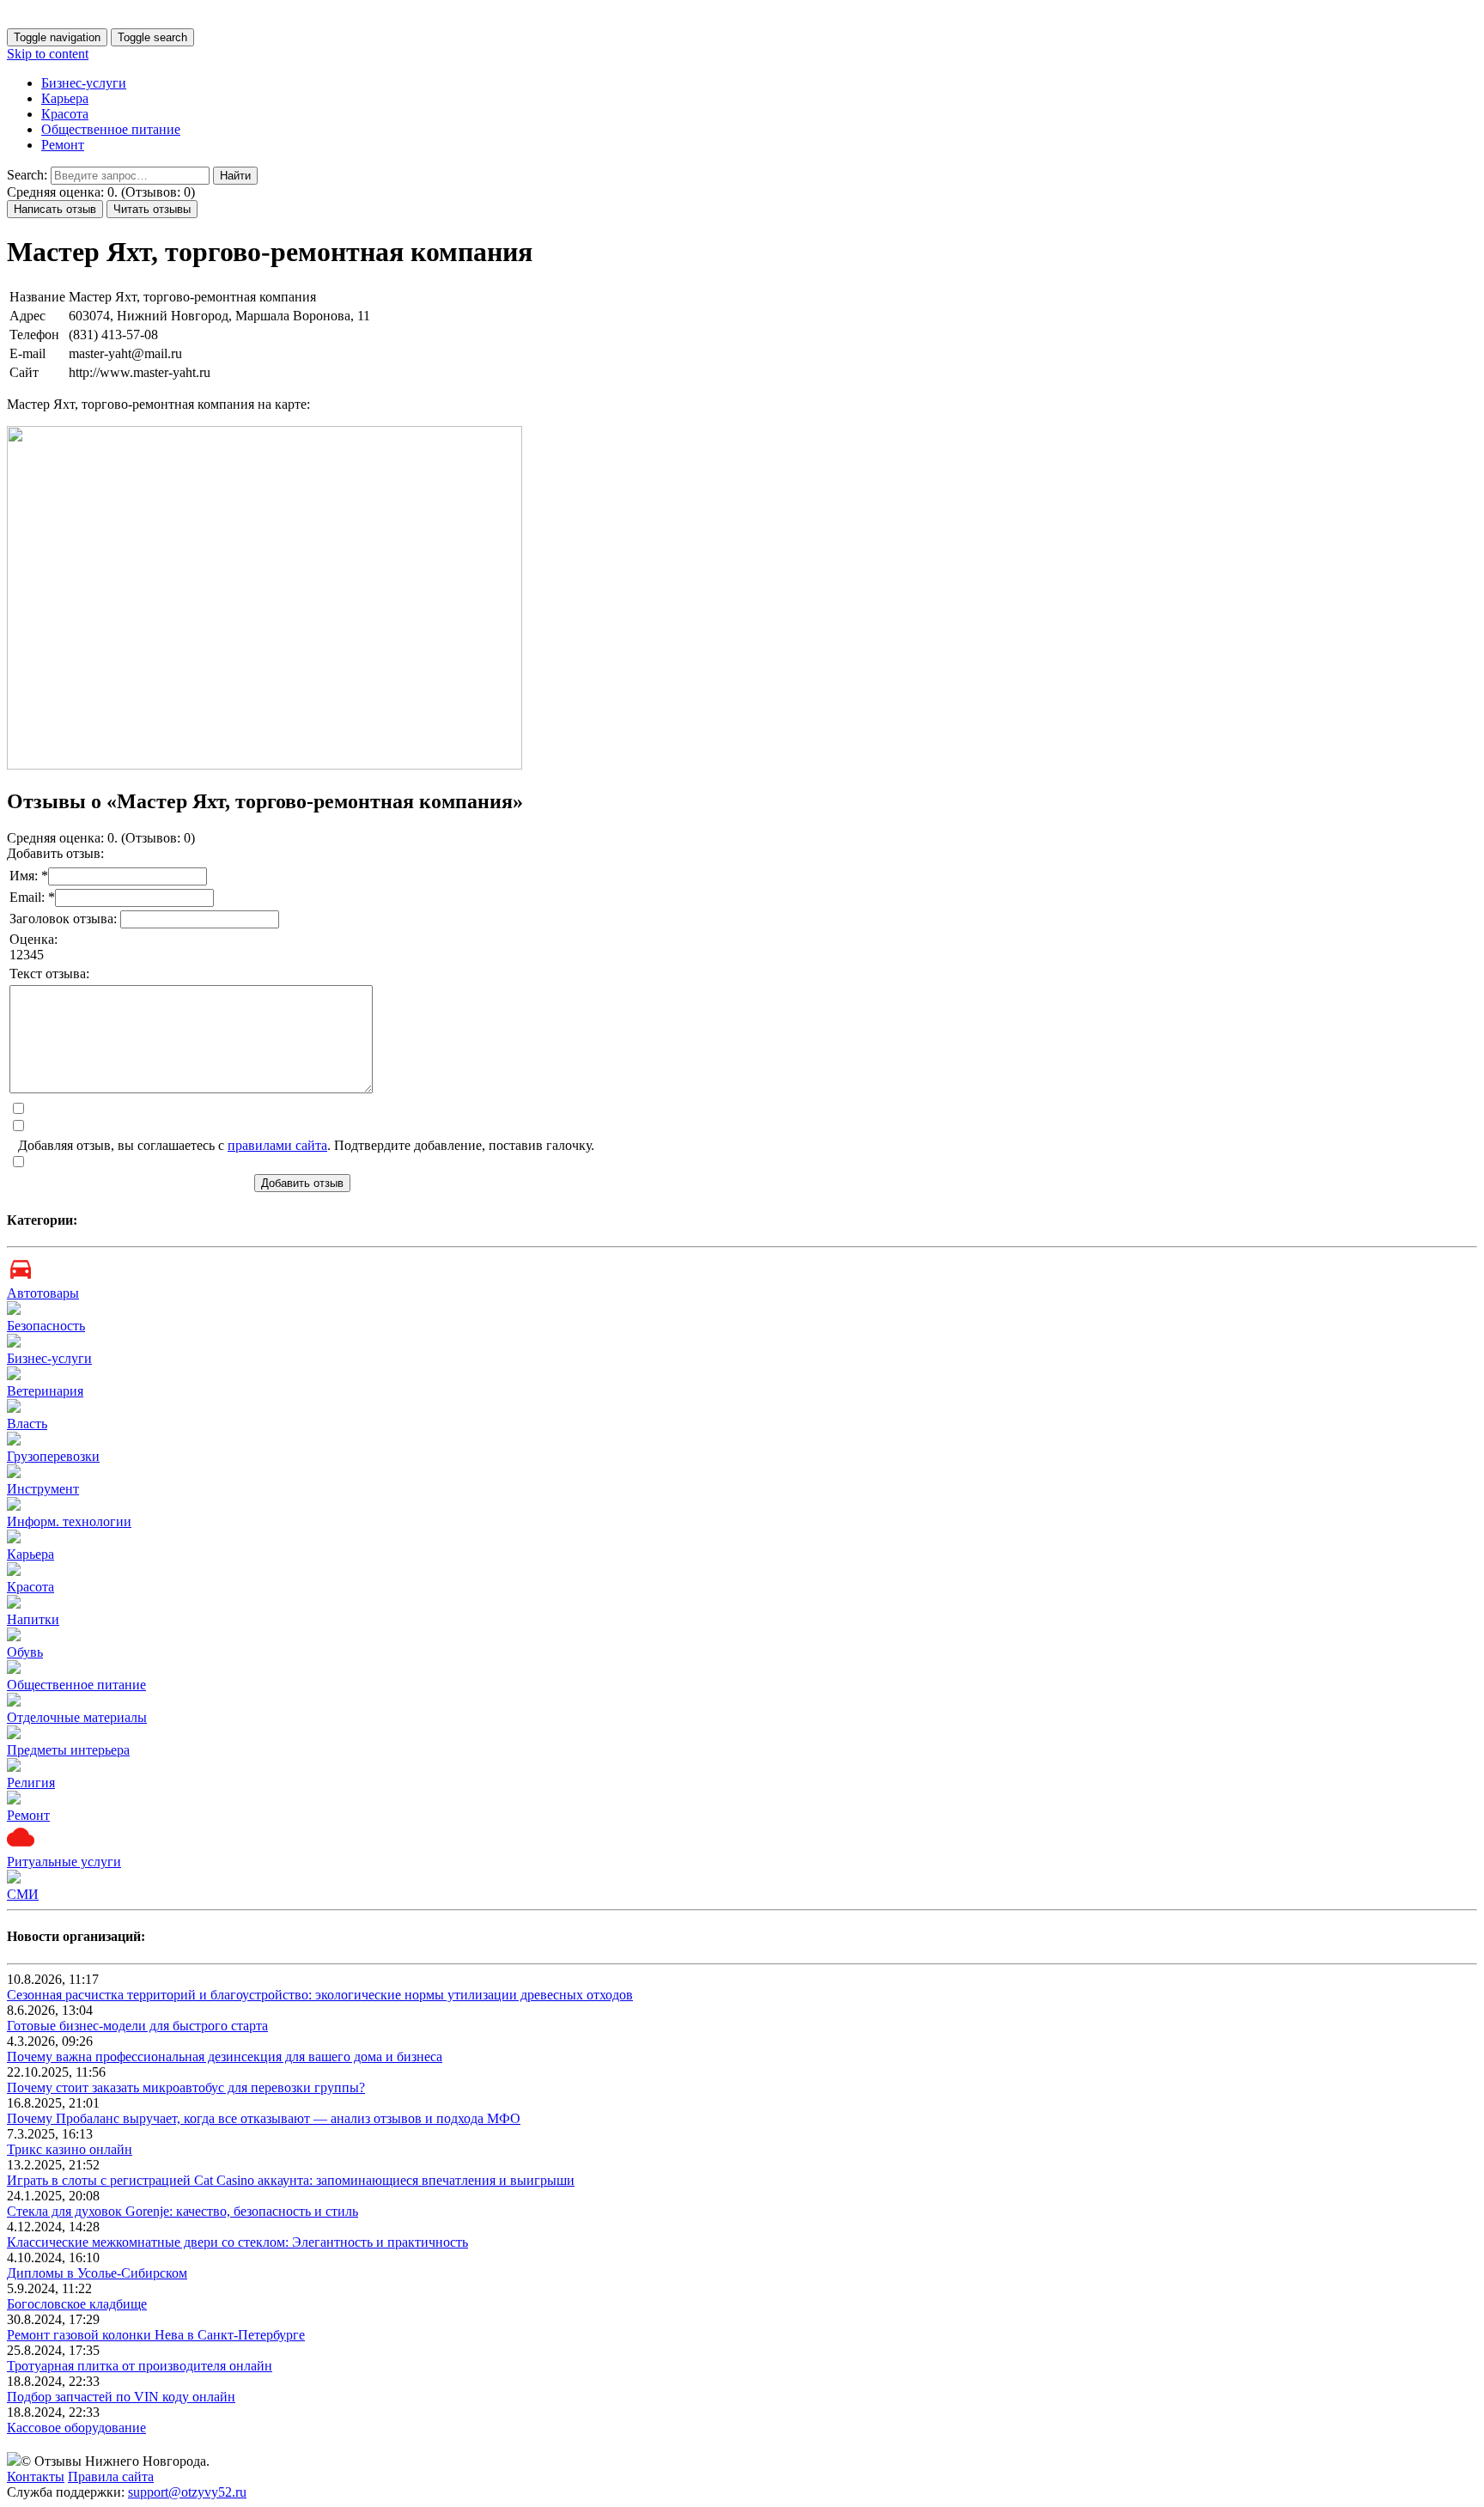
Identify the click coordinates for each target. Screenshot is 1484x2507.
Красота (65, 114)
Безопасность (46, 1326)
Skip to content (48, 54)
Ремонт (63, 145)
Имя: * (29, 876)
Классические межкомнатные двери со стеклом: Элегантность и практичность (237, 2242)
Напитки (33, 1619)
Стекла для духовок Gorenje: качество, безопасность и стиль (182, 2211)
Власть (27, 1424)
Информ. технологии (69, 1521)
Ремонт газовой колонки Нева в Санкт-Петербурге (156, 2335)
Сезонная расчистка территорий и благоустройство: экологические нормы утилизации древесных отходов (320, 1995)
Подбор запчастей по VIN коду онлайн (121, 2397)
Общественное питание (111, 129)
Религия (31, 1783)
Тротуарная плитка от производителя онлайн (140, 2366)
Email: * (32, 897)
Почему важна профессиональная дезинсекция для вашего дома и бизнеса (225, 2057)
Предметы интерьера (68, 1750)
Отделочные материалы (77, 1717)
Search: (27, 175)
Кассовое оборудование (76, 2428)
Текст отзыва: (49, 974)
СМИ (23, 1894)
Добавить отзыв (302, 1183)
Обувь (25, 1652)
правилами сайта (277, 1145)
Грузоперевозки (53, 1456)
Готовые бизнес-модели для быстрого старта (137, 2026)
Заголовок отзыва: (65, 919)
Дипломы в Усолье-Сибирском (97, 2273)
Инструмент (43, 1489)
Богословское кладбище (77, 2304)
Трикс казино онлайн (70, 2149)
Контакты (36, 2477)
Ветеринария (45, 1391)
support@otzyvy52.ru (187, 2492)
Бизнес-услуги (84, 83)
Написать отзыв (55, 209)
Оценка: (33, 939)
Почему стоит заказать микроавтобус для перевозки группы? (186, 2087)
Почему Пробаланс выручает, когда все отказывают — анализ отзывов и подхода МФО (264, 2118)
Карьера (65, 98)
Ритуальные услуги (64, 1862)
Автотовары (43, 1293)
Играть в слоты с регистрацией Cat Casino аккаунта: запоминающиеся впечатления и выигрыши (291, 2180)
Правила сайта (111, 2477)
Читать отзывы (152, 209)
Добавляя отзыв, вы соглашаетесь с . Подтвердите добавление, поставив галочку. (306, 1145)
